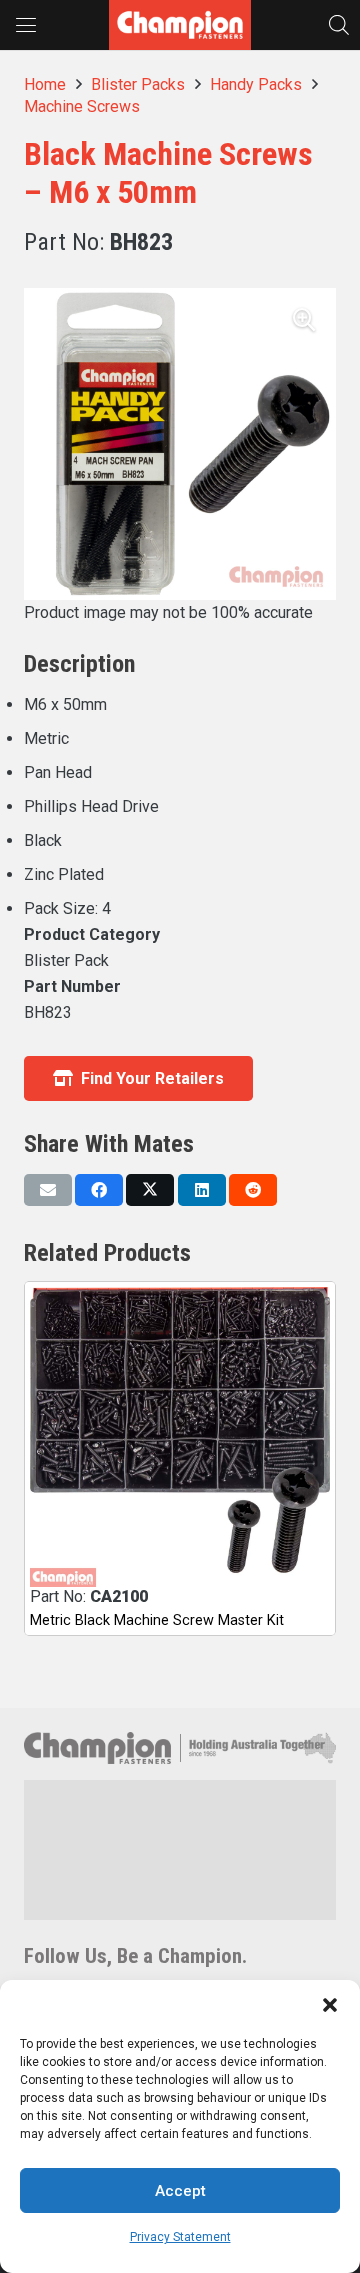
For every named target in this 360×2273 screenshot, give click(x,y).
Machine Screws (82, 106)
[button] (330, 2005)
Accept (180, 2191)
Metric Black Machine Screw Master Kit (157, 1620)
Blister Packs (138, 84)
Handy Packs (256, 84)
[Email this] (48, 1190)
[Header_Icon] (180, 25)
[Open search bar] (339, 24)
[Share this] (99, 1190)
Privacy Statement (180, 2237)
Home (45, 84)
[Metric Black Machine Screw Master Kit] (180, 1437)
